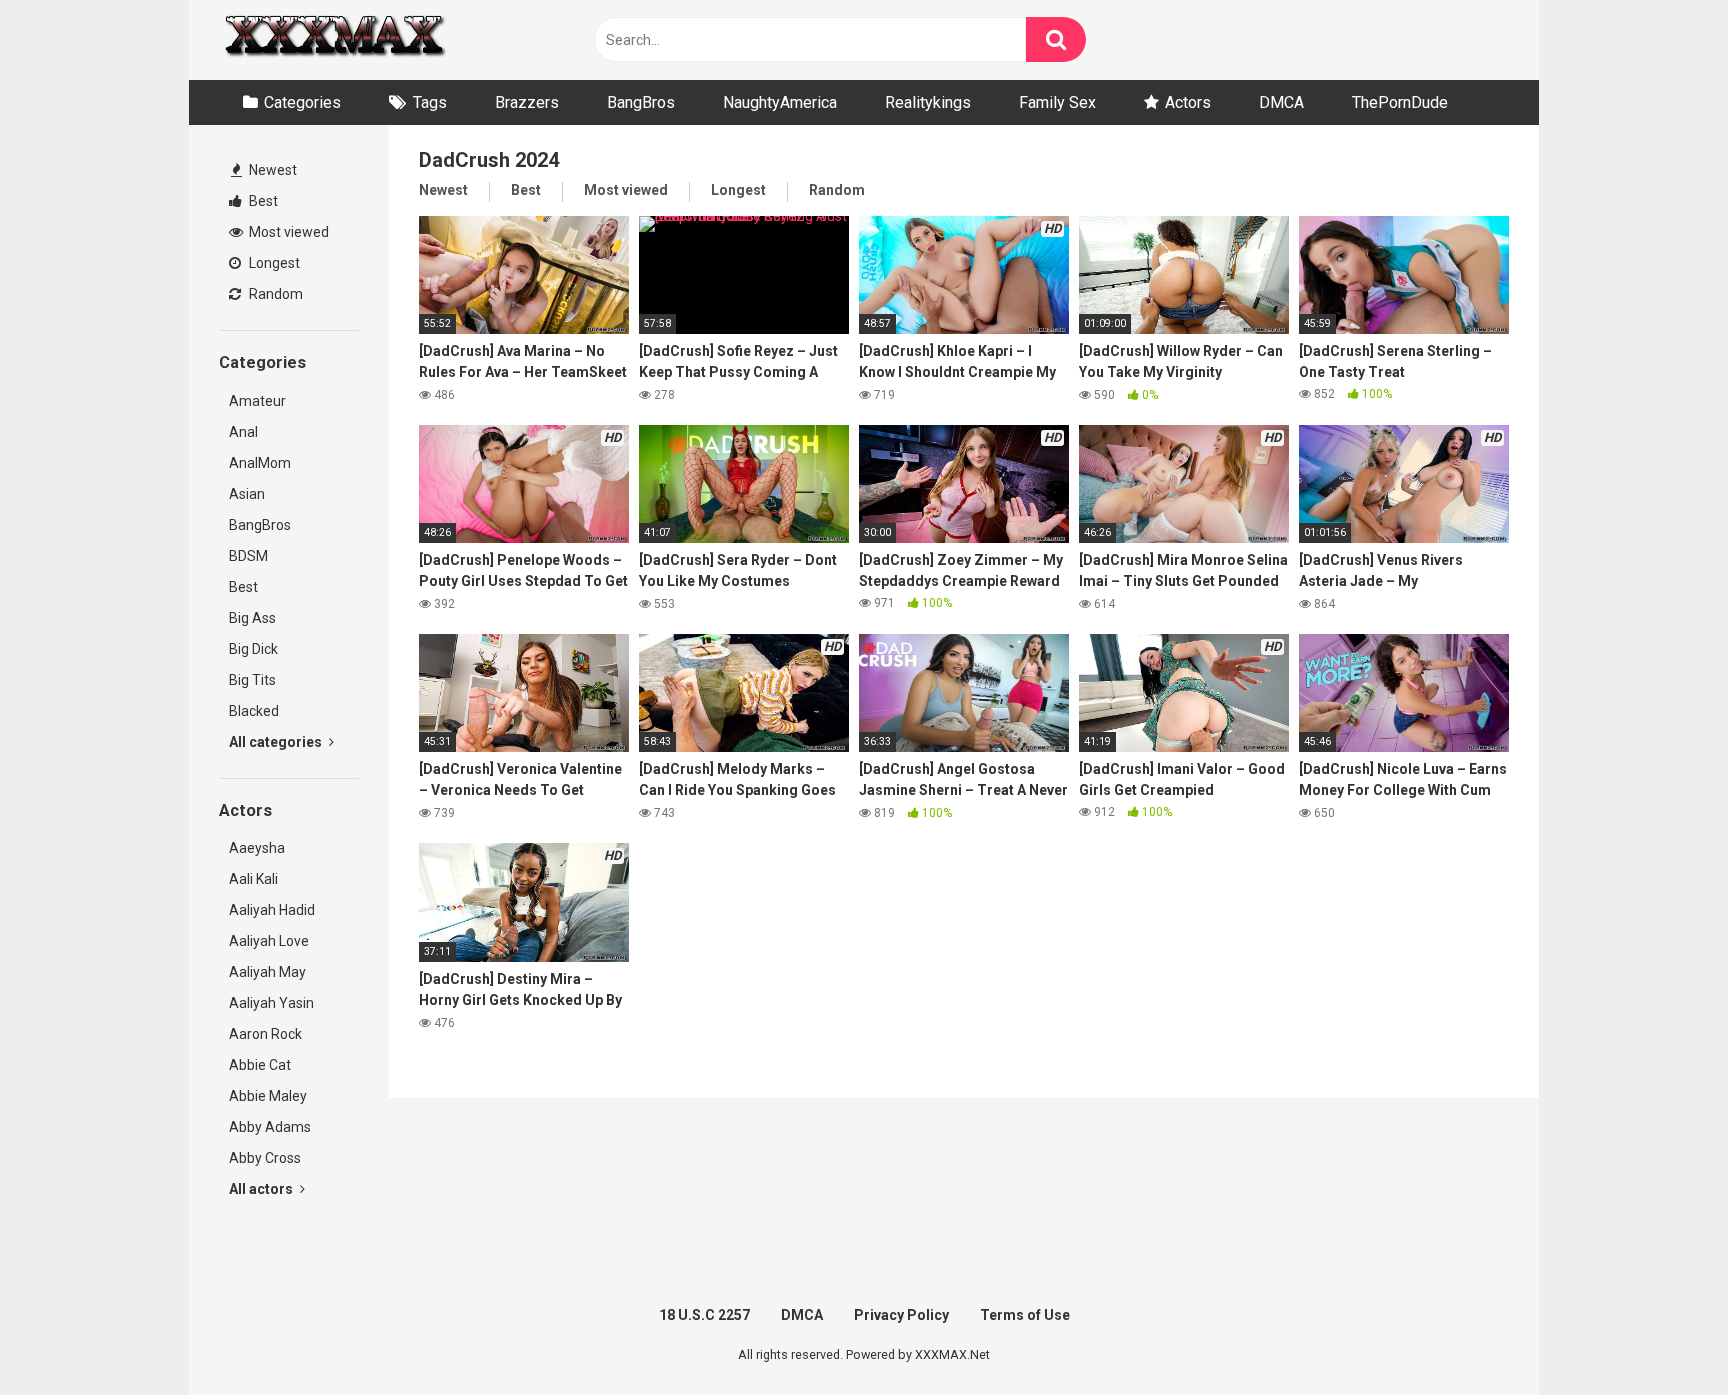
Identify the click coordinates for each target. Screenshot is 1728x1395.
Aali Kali (253, 879)
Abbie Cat (260, 1065)
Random (274, 294)
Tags (430, 102)
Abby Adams (270, 1127)
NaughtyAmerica (780, 102)
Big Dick (253, 649)
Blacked (254, 711)
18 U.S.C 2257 (704, 1315)
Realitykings (928, 102)
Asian (247, 494)
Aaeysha (257, 848)
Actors (1188, 102)
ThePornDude (1400, 102)
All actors (262, 1189)
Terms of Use (1025, 1315)
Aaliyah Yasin (271, 1003)
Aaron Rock (265, 1034)
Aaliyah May (267, 972)
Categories (302, 102)
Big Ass (252, 618)
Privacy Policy (901, 1315)
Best (262, 201)
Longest (273, 263)
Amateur (257, 401)
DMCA (1281, 102)
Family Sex (1057, 102)
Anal (243, 432)
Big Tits (252, 680)
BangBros (641, 102)
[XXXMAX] (334, 40)
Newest (271, 170)
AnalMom (260, 463)
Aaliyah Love (269, 941)
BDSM (248, 556)
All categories (277, 742)
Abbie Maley (268, 1096)
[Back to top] (1661, 1334)
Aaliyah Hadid (272, 910)
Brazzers (527, 102)
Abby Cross (265, 1158)
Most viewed (287, 232)
